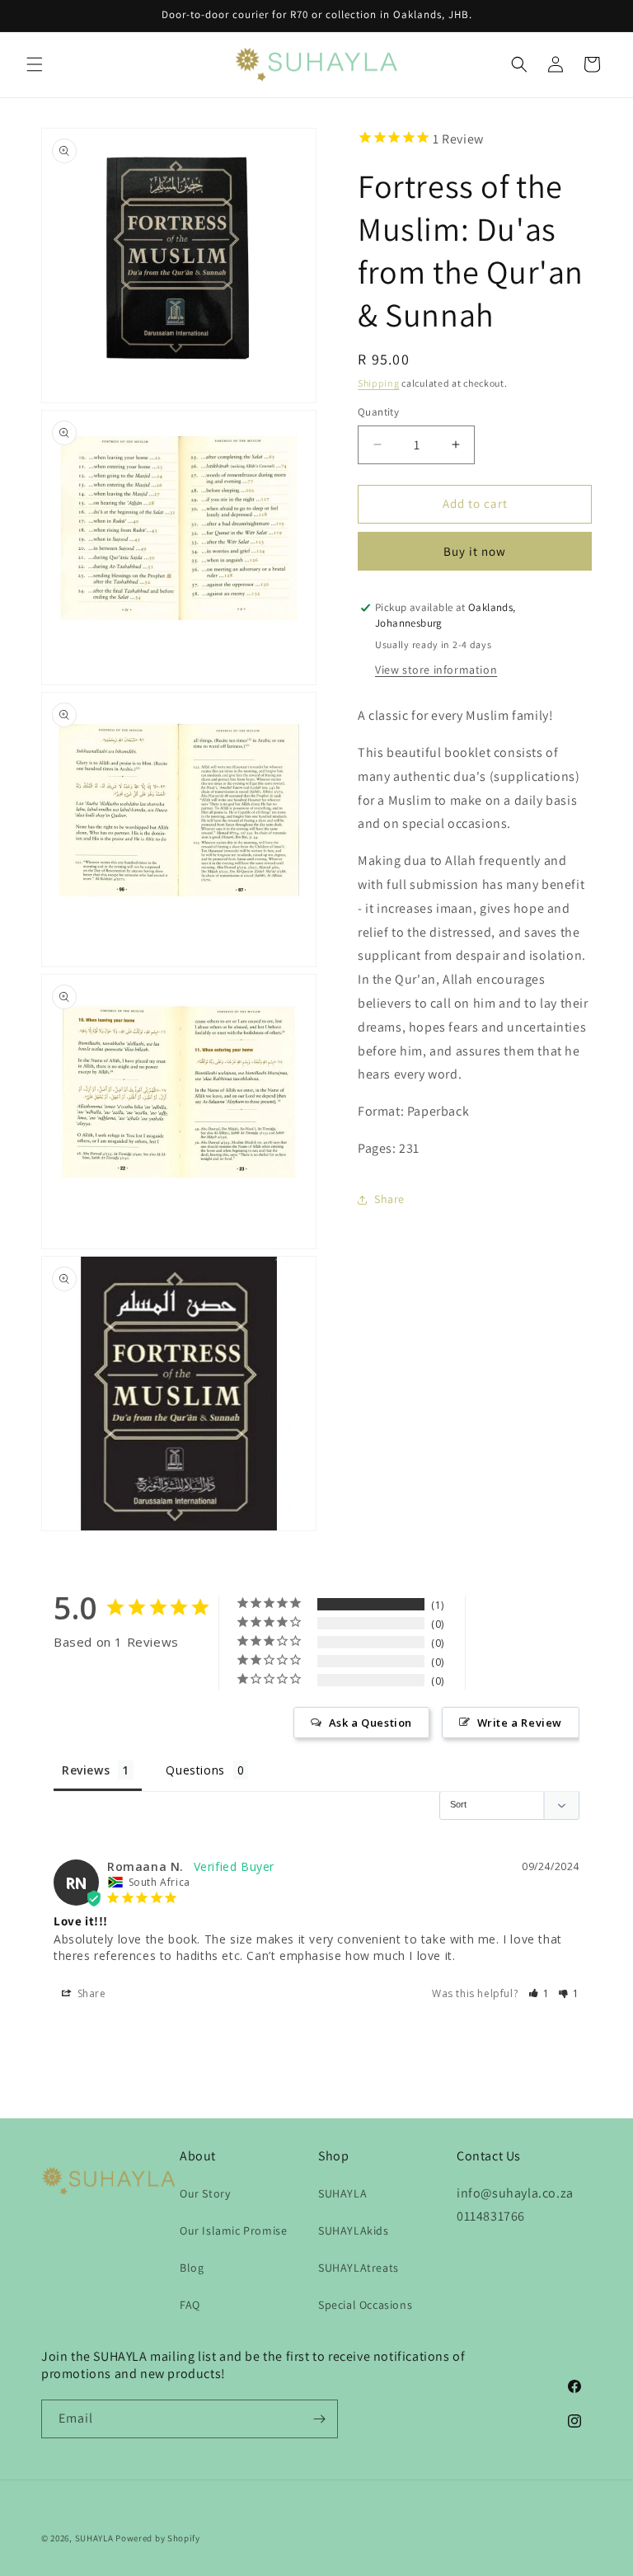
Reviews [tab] (86, 1770)
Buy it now (475, 551)
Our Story (205, 2193)
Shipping (379, 383)
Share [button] (389, 1199)
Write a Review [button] (520, 1723)
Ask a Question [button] (370, 1723)
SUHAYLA (342, 2193)
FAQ (190, 2305)
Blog (192, 2268)
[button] (35, 64)
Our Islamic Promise (233, 2230)
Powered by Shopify (158, 2538)
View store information (436, 670)
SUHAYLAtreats (359, 2268)
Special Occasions (365, 2305)
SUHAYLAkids (354, 2230)
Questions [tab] (195, 1770)
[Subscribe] (319, 2419)
